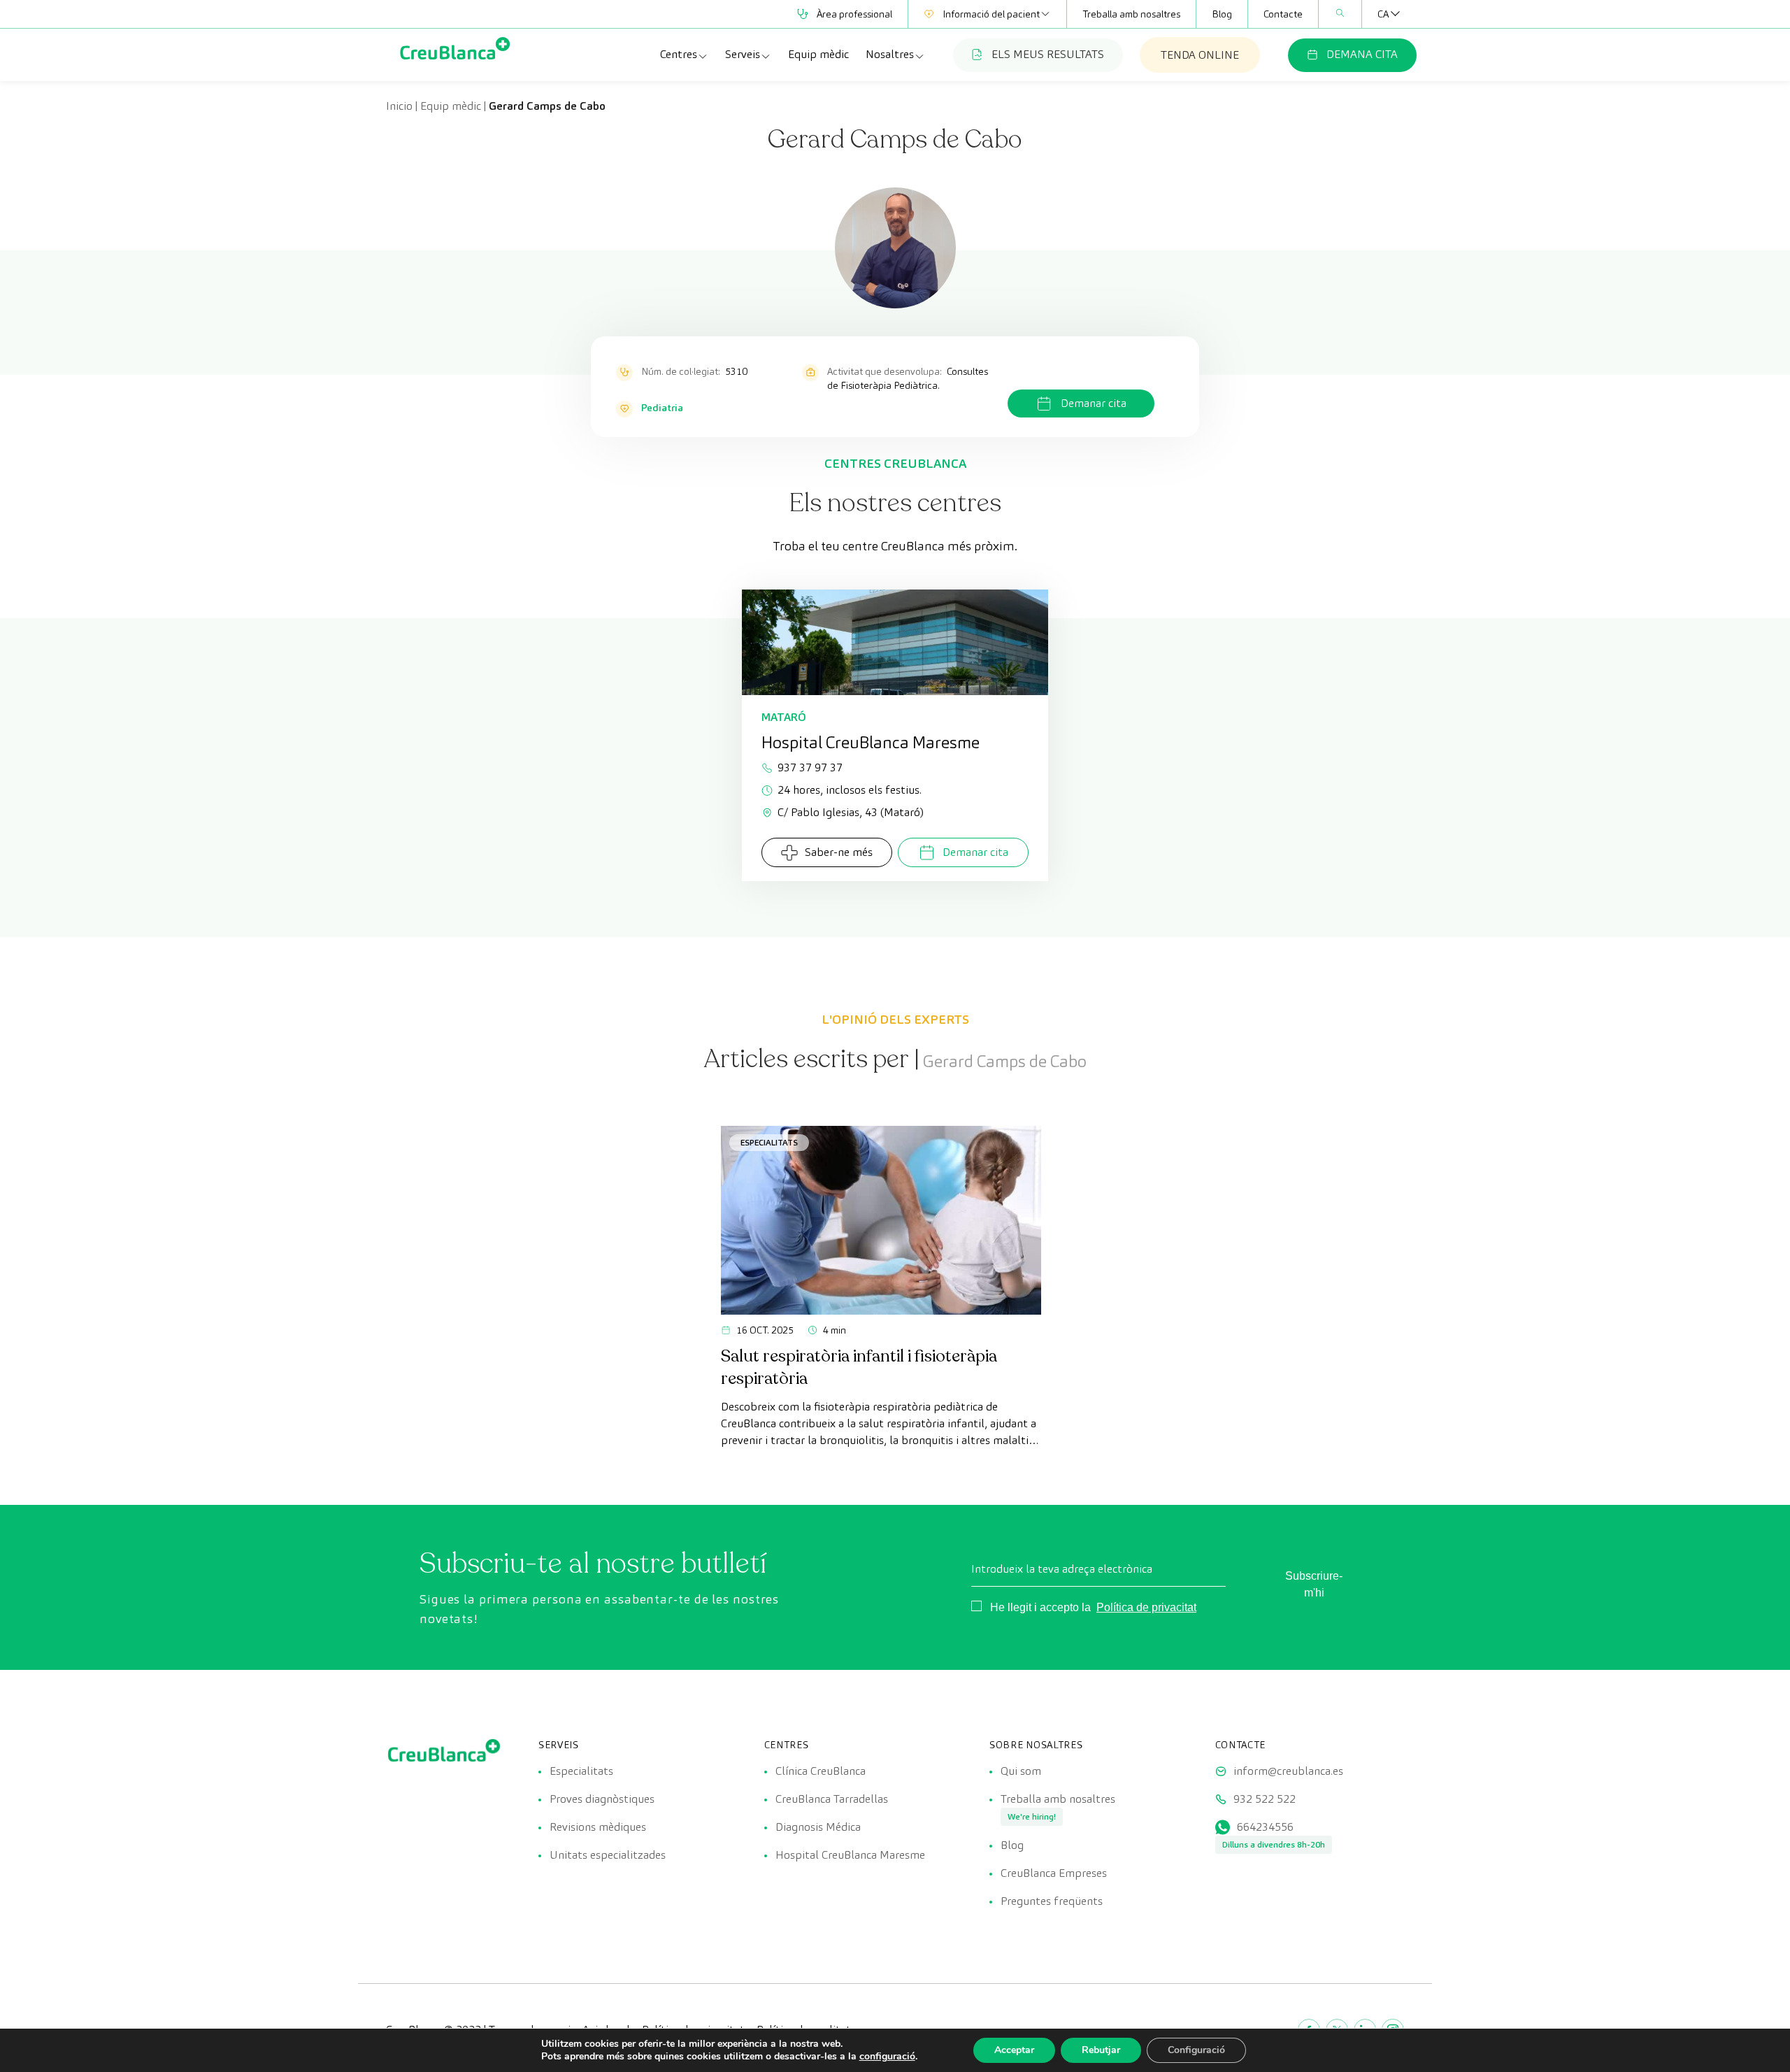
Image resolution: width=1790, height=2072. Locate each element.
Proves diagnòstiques (602, 1799)
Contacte (1283, 14)
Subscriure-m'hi (1314, 1584)
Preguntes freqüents (1052, 1901)
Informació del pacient (991, 14)
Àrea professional (854, 14)
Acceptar (1014, 2050)
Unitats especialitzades (608, 1855)
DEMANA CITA (1362, 54)
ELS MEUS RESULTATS (1048, 54)
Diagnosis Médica (818, 1827)
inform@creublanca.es (1288, 1771)
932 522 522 (1265, 1799)
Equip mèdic (818, 54)
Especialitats (769, 1142)
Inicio (399, 106)
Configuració (1196, 2050)
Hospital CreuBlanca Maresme (850, 1855)
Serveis (743, 54)
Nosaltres (890, 54)
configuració (887, 2057)
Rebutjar (1101, 2050)
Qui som (1021, 1771)
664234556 (1265, 1827)
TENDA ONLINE (1200, 55)
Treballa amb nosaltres (1131, 14)
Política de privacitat (1146, 1607)
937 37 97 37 (810, 767)
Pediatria (662, 408)
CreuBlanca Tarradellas (832, 1799)
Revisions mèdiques (598, 1827)
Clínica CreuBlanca (821, 1771)
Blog (1222, 14)
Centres (679, 54)
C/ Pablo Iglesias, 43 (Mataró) (851, 812)
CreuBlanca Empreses (1054, 1873)
